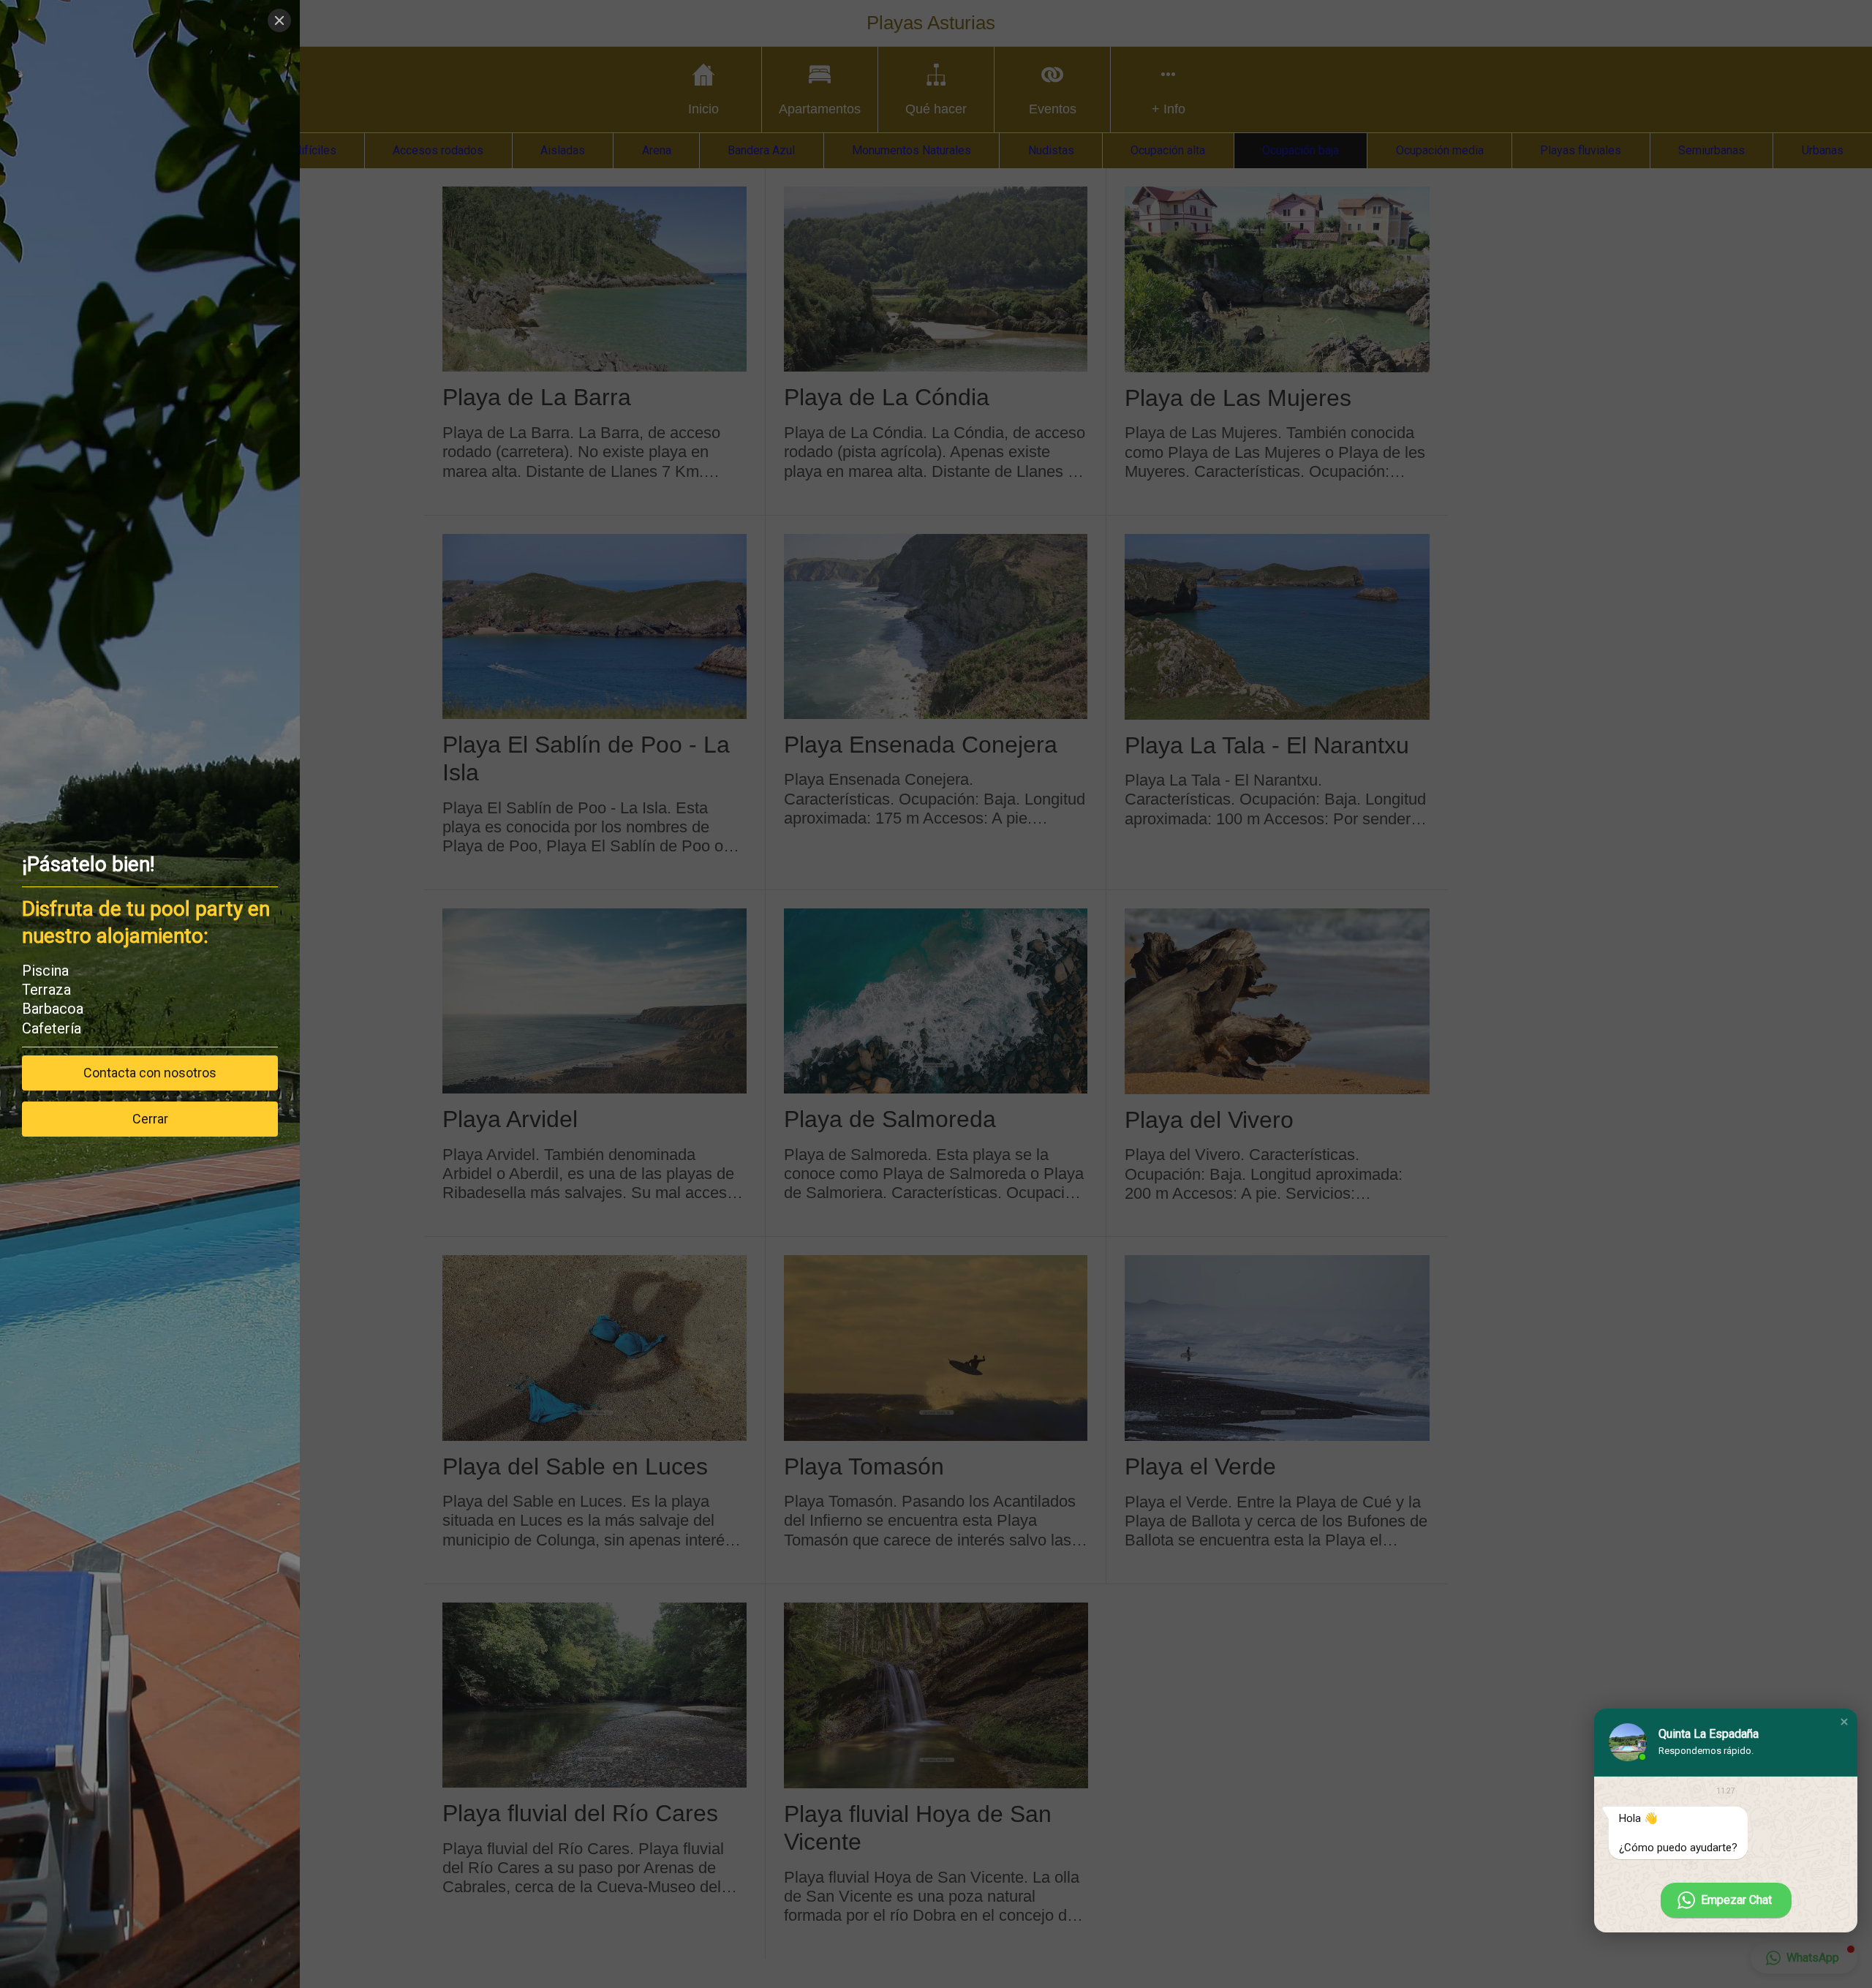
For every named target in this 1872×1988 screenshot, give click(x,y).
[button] (1844, 1722)
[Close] (279, 20)
